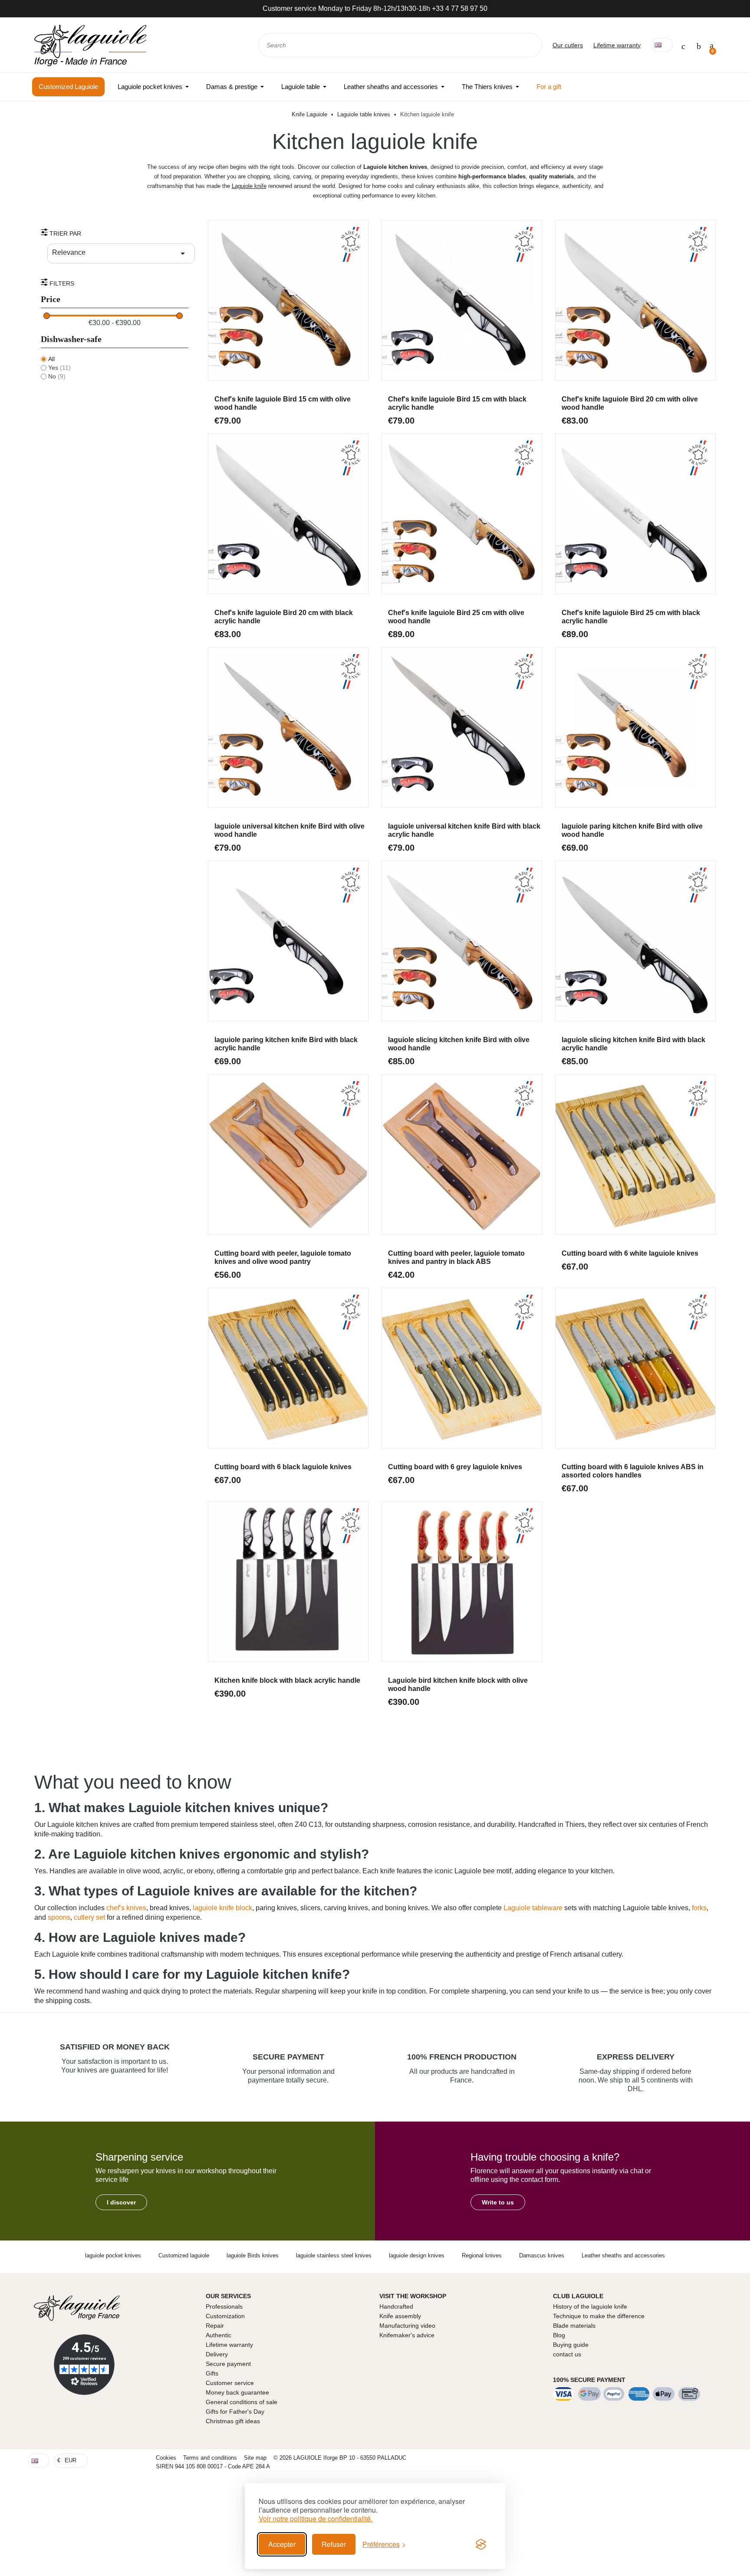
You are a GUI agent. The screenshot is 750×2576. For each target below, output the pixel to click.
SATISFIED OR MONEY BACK (115, 2047)
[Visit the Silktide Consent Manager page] (481, 2544)
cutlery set (89, 1917)
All (51, 359)
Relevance (120, 253)
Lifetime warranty (617, 45)
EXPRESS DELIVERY (636, 2057)
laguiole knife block (222, 1908)
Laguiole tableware (533, 1908)
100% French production (462, 2057)
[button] (121, 2202)
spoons (59, 1917)
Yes (59, 368)
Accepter (282, 2544)
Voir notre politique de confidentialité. (316, 2519)
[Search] (530, 45)
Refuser (334, 2544)
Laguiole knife (249, 186)
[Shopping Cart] (712, 45)
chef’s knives (126, 1908)
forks (699, 1908)
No (57, 376)
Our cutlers (568, 45)
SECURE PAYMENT (288, 2057)
